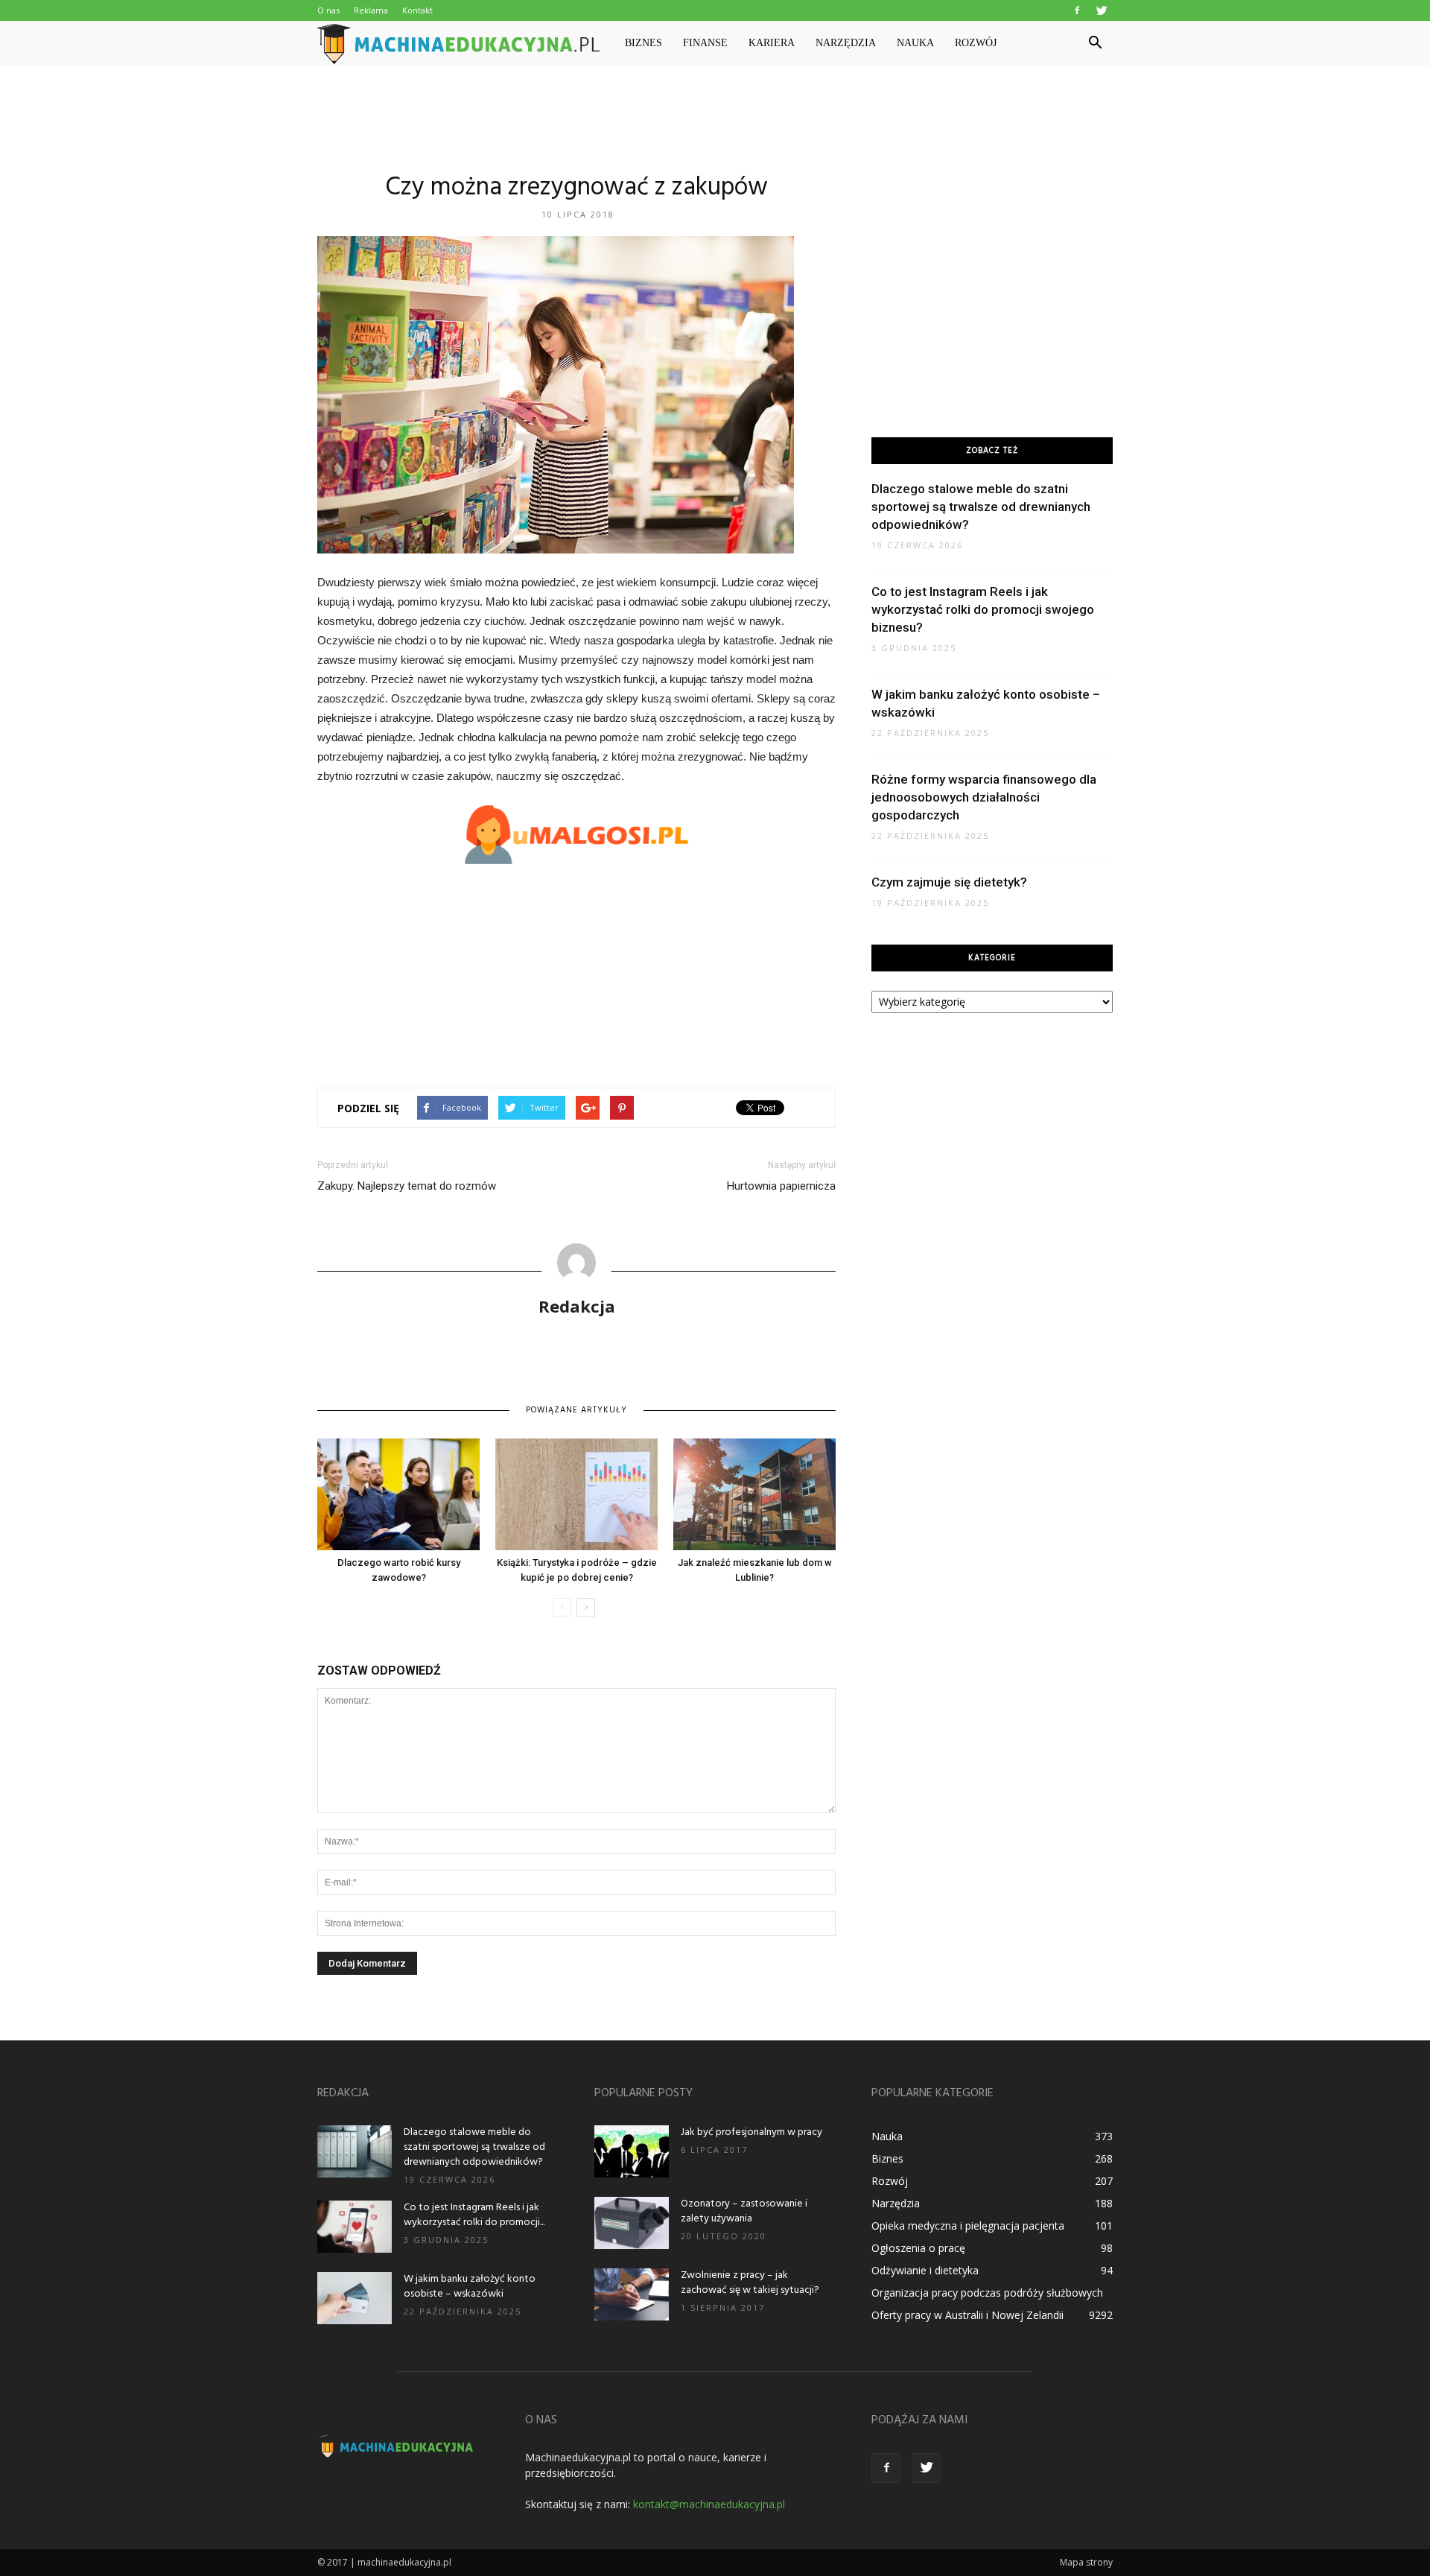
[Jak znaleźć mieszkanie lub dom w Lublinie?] (754, 1494)
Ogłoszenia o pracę (918, 2248)
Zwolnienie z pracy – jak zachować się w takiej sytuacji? (750, 2283)
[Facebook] (1077, 10)
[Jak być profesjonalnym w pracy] (632, 2151)
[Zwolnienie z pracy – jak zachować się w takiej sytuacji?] (632, 2294)
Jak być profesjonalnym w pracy (751, 2132)
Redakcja (577, 1306)
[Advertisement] (715, 117)
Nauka (915, 43)
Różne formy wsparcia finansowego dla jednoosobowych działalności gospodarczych (984, 797)
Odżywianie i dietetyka (925, 2270)
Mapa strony (1086, 2562)
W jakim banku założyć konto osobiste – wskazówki (470, 2287)
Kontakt (417, 10)
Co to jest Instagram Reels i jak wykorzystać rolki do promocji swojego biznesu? (983, 609)
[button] (1095, 43)
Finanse (705, 43)
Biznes (643, 43)
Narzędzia (846, 43)
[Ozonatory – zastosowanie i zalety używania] (632, 2223)
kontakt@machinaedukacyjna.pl (709, 2504)
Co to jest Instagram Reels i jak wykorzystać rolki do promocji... (474, 2215)
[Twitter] (1102, 10)
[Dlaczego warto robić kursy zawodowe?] (398, 1494)
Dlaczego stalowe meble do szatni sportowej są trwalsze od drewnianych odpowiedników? (981, 507)
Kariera (772, 43)
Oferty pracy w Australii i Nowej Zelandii (967, 2315)
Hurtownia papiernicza (781, 1186)
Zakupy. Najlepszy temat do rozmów (407, 1186)
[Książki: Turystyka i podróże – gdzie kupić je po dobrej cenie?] (576, 1494)
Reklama (371, 10)
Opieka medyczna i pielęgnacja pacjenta (968, 2226)
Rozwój (976, 43)
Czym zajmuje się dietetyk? (949, 882)
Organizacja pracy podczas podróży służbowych (987, 2293)
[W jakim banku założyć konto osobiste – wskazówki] (355, 2298)
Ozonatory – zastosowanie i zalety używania (744, 2211)
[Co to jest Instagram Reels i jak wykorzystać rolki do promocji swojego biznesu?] (355, 2227)
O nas (328, 10)
